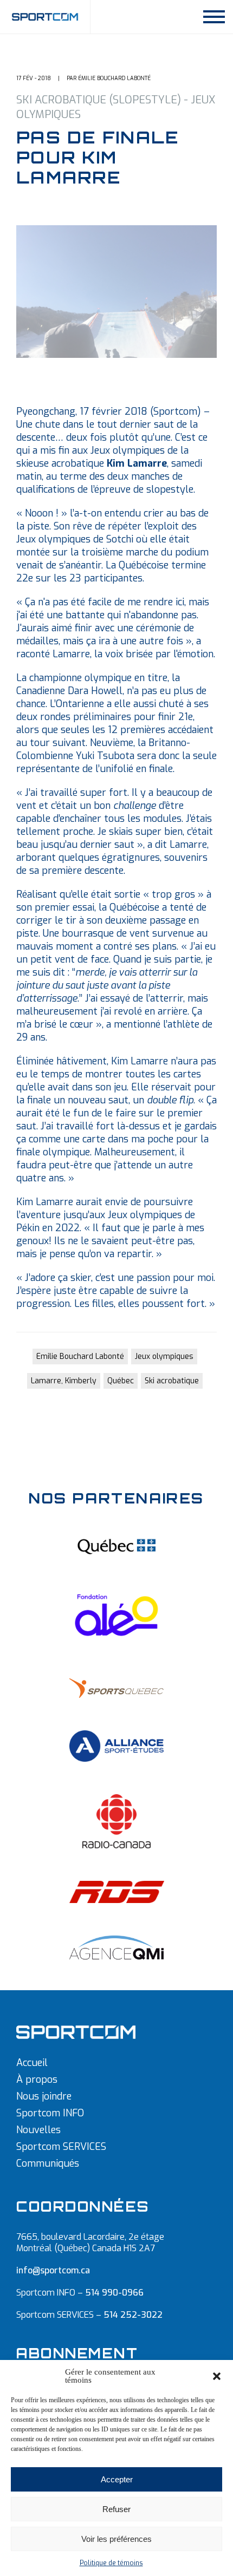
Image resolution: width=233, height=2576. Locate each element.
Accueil (32, 2063)
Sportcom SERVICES (61, 2147)
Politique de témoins (111, 2563)
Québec (121, 1381)
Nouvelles (38, 2130)
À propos (37, 2080)
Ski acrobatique (172, 1381)
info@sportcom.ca (53, 2270)
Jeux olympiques (164, 1356)
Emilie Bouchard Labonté (80, 1356)
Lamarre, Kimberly (64, 1381)
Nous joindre (44, 2096)
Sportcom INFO (50, 2113)
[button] (217, 2376)
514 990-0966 (114, 2293)
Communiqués (48, 2163)
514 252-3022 (133, 2315)
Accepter (117, 2479)
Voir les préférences (116, 2539)
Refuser (116, 2509)
